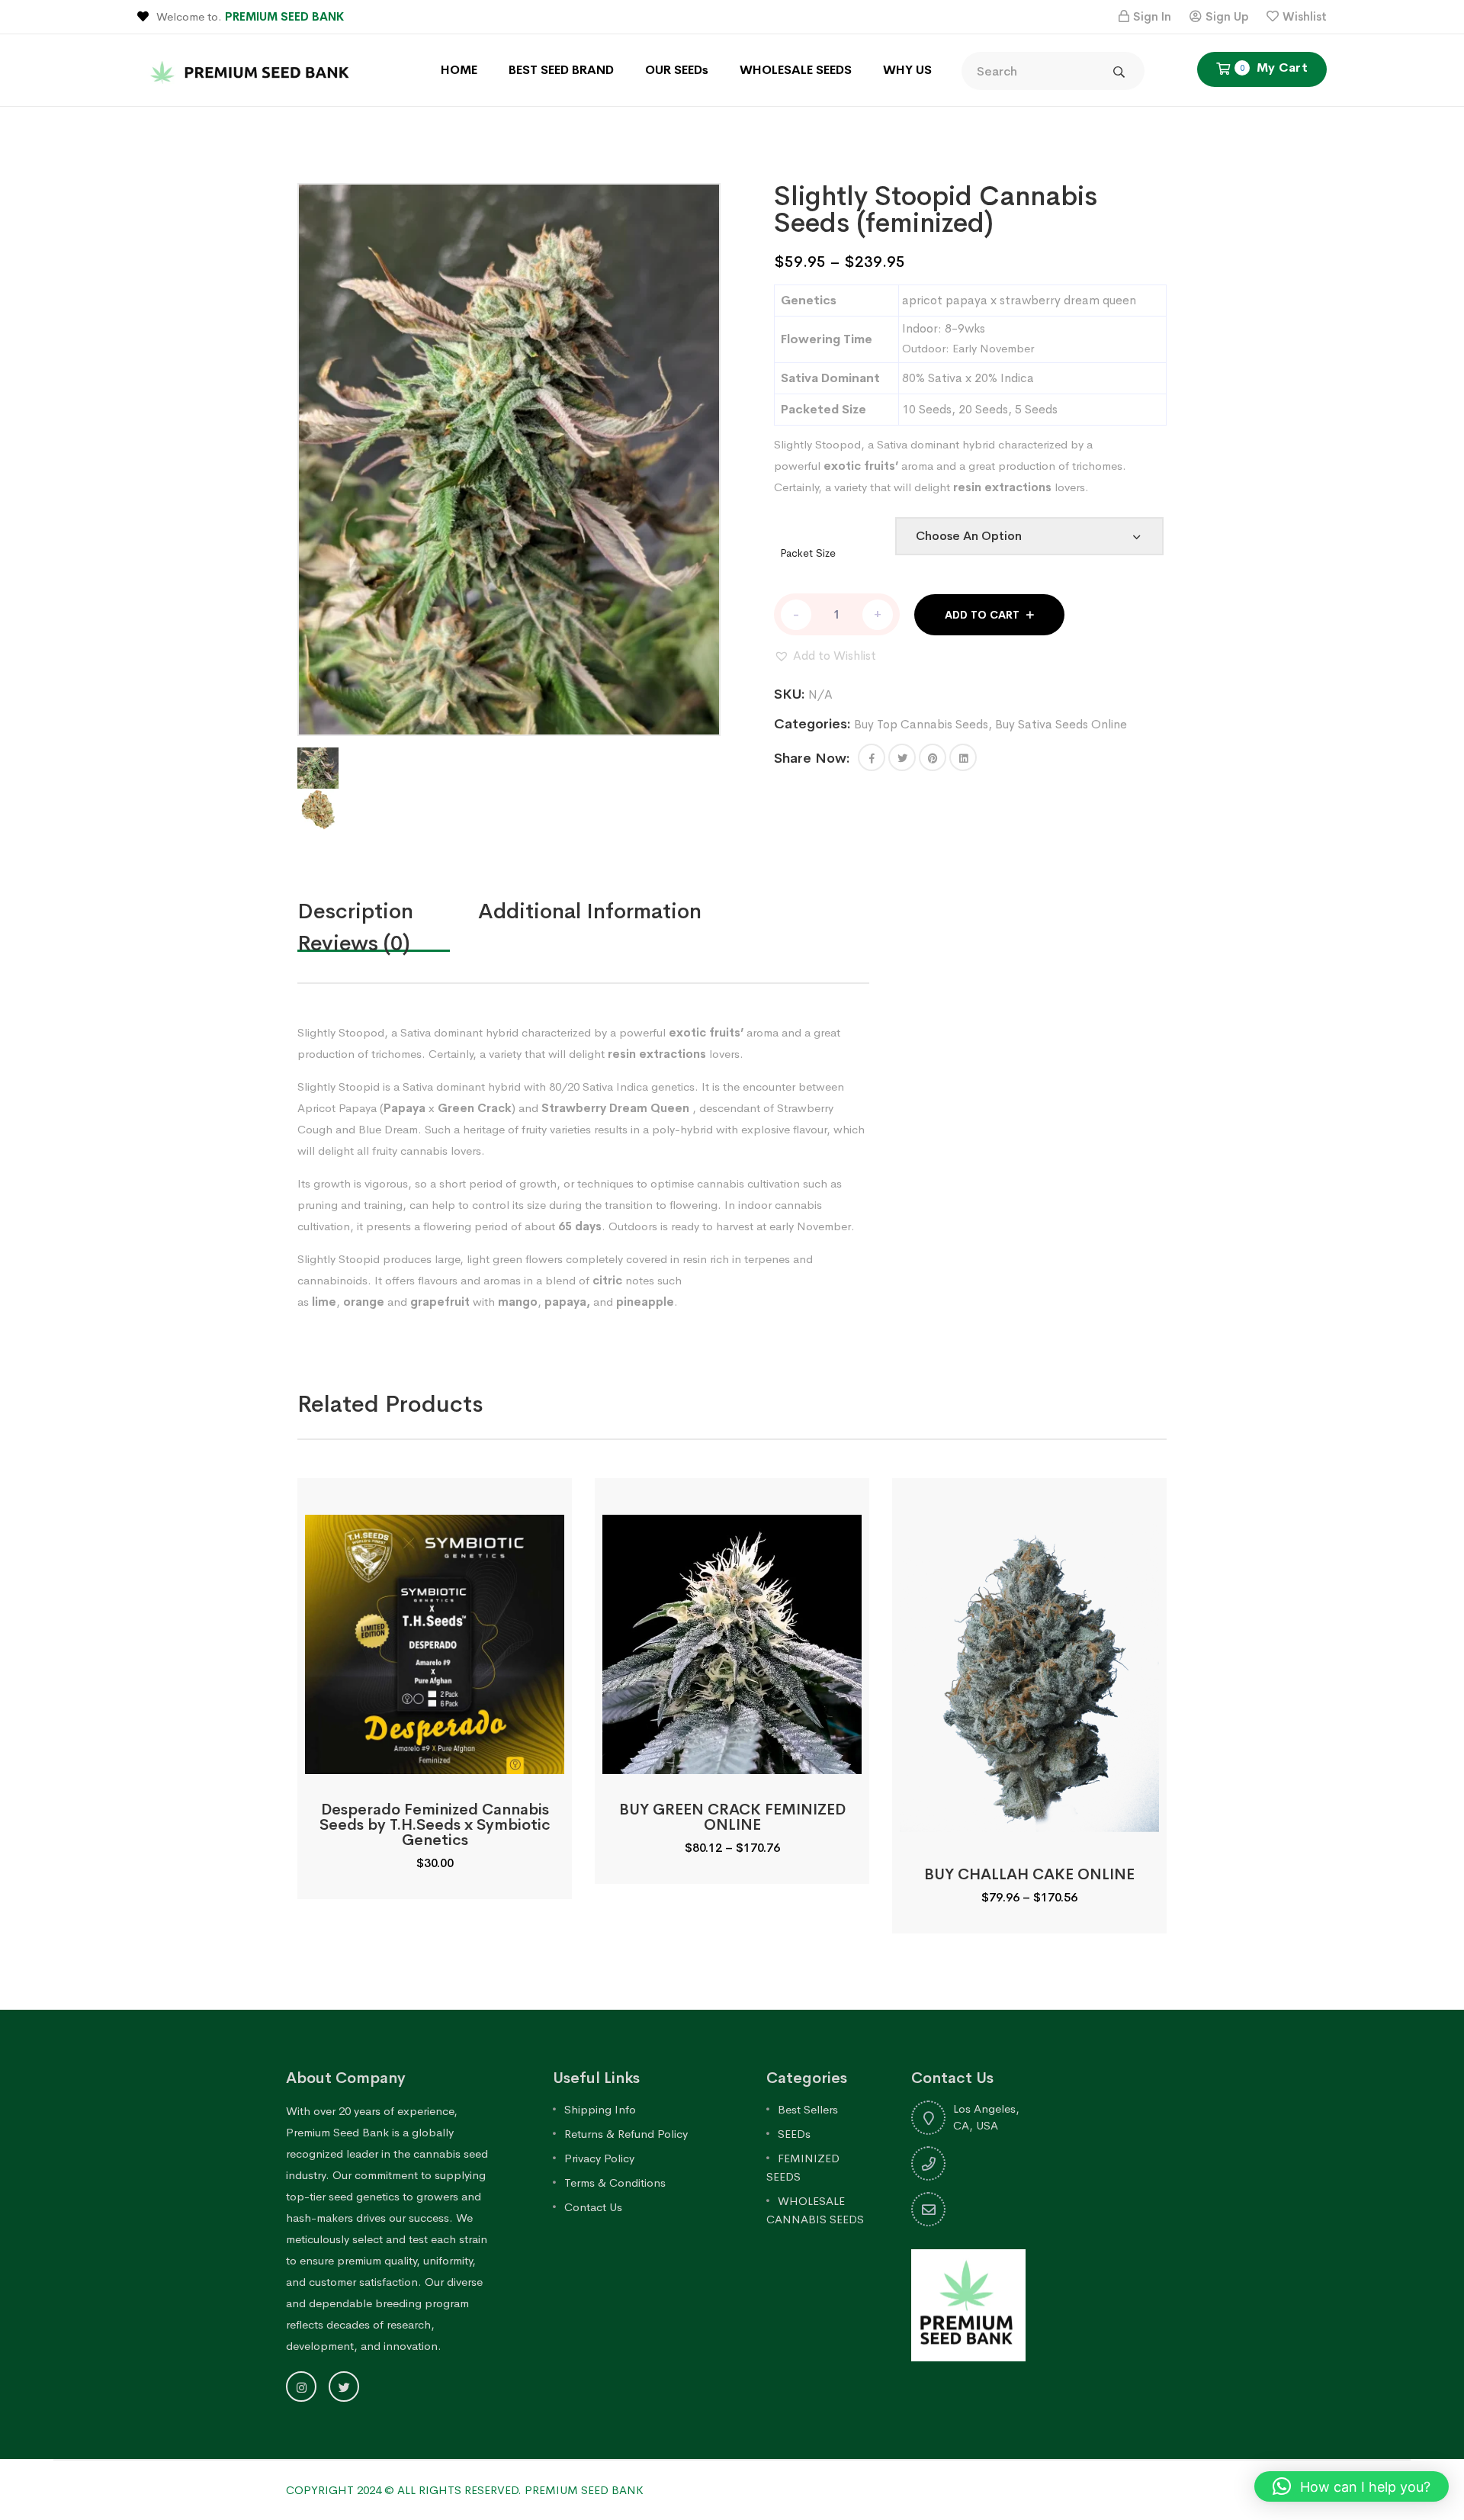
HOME (459, 70)
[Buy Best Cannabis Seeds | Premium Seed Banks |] (252, 69)
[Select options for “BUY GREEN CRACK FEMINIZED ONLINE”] (732, 1757)
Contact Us (593, 2207)
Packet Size (808, 553)
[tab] (388, 911)
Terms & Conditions (615, 2182)
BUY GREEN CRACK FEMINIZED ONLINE (732, 1817)
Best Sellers (808, 2109)
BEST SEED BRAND (561, 70)
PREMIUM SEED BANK (284, 16)
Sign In (1152, 16)
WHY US (907, 70)
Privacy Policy (599, 2158)
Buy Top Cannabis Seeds (921, 724)
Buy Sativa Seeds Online (1061, 724)
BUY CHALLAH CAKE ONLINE (1029, 1874)
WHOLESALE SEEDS (796, 70)
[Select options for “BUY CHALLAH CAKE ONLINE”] (1029, 1822)
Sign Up (1227, 16)
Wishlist (1305, 16)
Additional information (590, 911)
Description (355, 911)
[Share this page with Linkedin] (963, 757)
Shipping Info (600, 2109)
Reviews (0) (354, 943)
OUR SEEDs (677, 70)
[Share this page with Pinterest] (933, 757)
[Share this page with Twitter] (902, 757)
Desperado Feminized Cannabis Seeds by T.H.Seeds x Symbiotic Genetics (435, 1825)
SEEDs (794, 2134)
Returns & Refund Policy (626, 2134)
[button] (825, 656)
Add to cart (982, 615)
